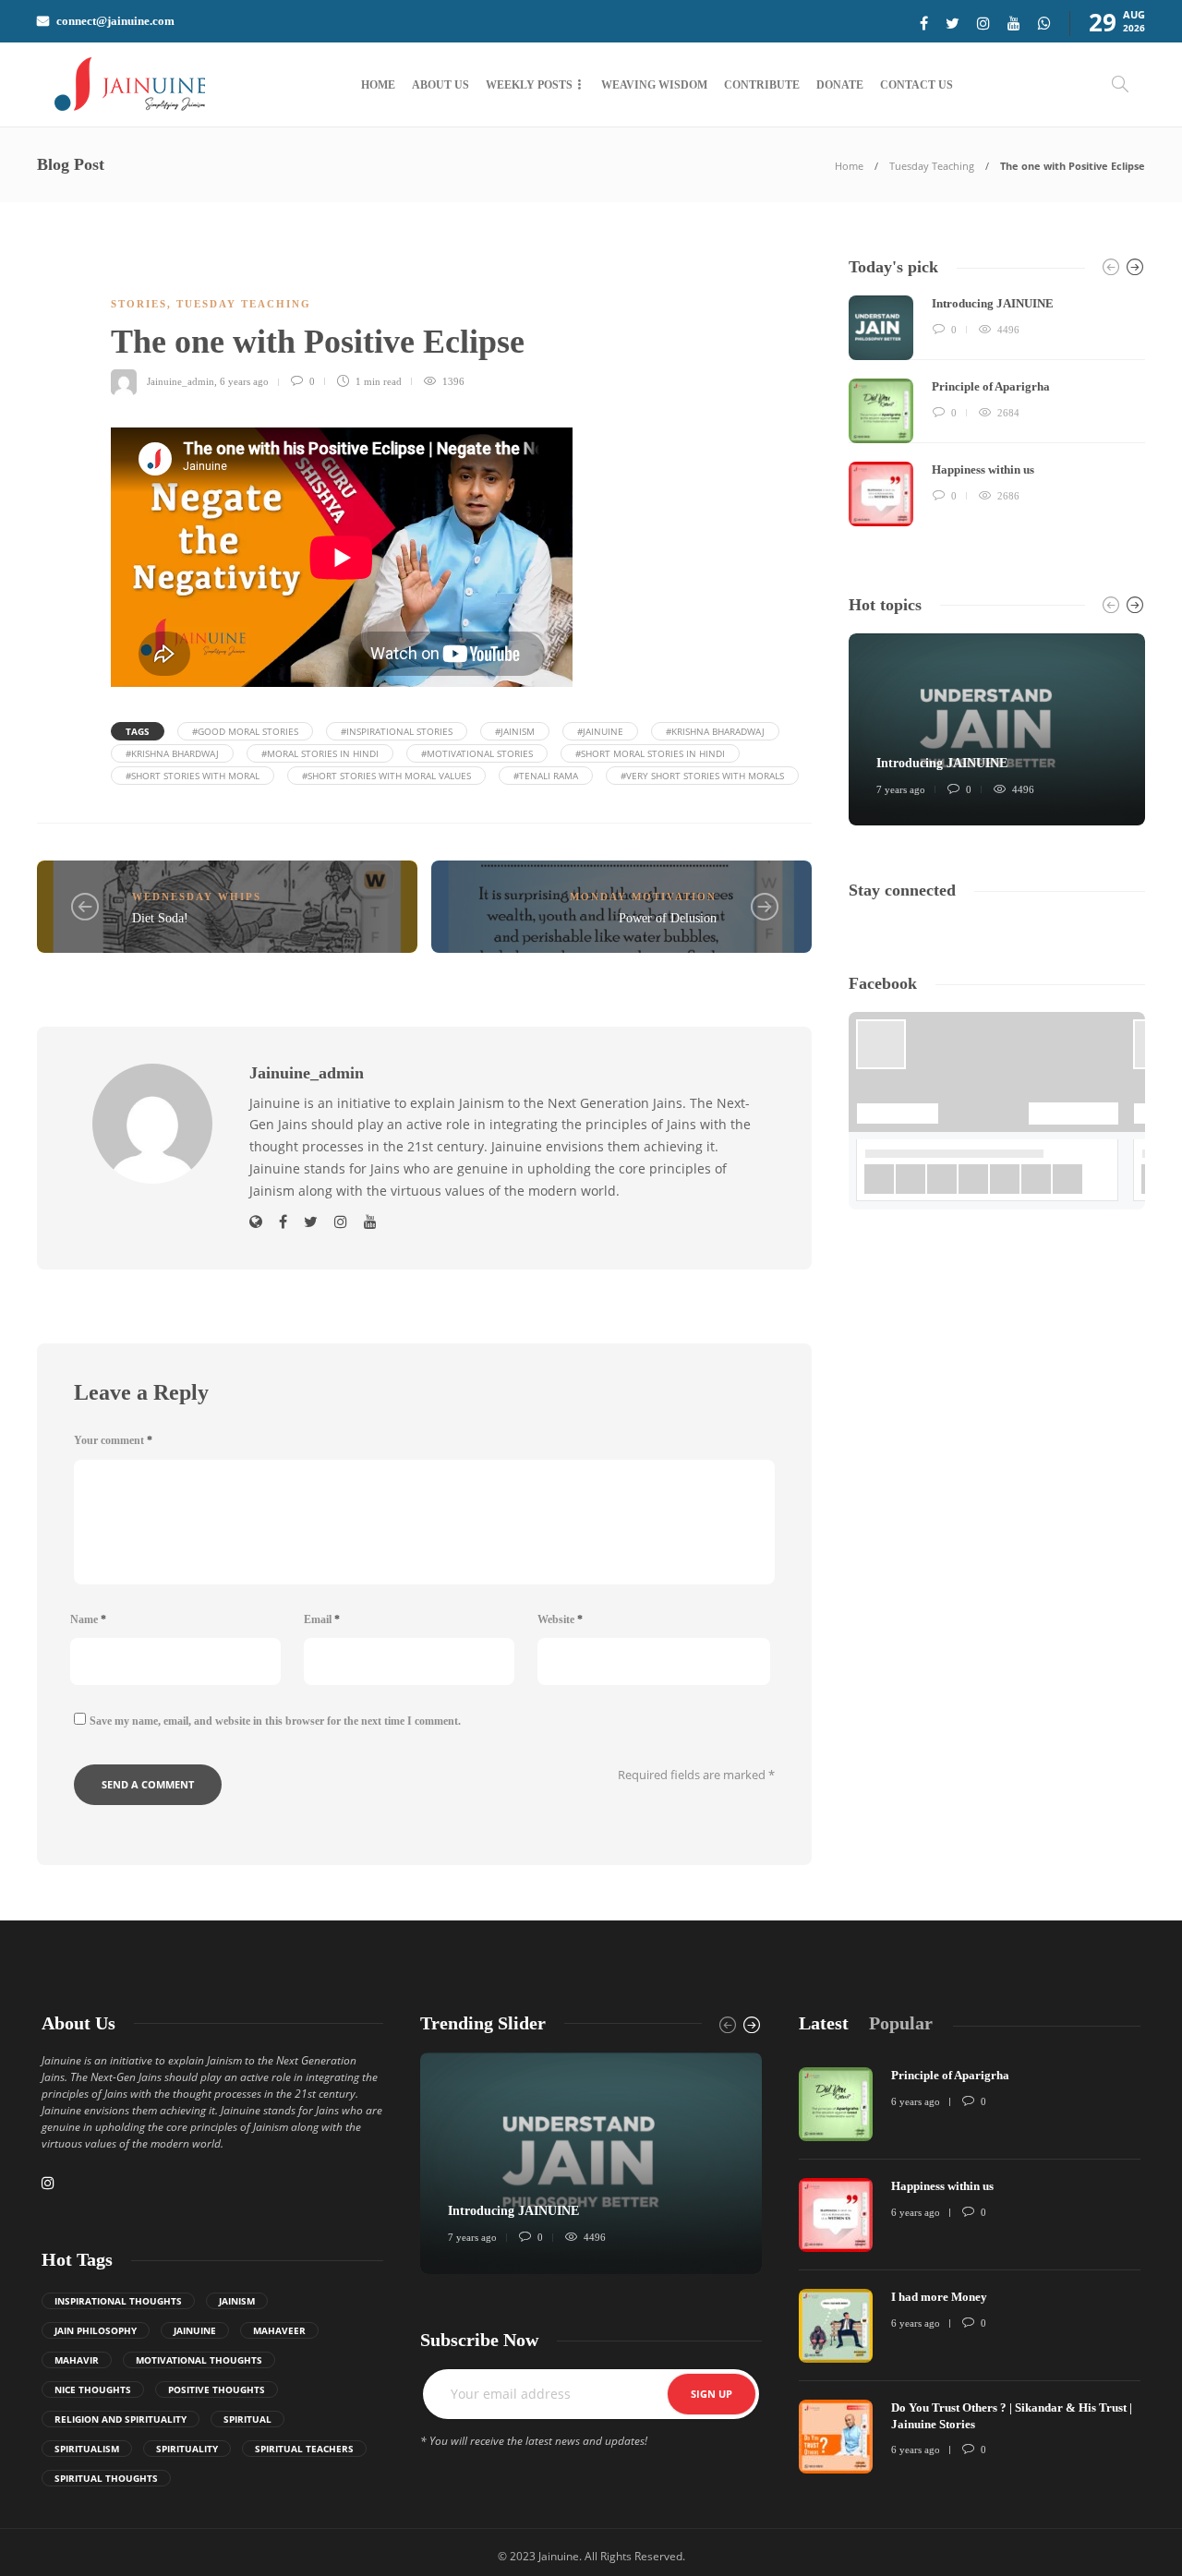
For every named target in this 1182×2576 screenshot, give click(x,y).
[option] (997, 411)
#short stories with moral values (386, 776)
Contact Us (917, 85)
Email (322, 1619)
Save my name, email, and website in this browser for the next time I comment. (275, 1721)
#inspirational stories (397, 731)
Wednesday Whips (197, 897)
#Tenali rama (546, 776)
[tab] (824, 2023)
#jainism (515, 731)
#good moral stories (245, 731)
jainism (237, 2301)
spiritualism (87, 2449)
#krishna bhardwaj (172, 753)
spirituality (187, 2449)
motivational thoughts (199, 2360)
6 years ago (244, 381)
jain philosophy (96, 2330)
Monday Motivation (643, 897)
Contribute (762, 85)
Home (378, 85)
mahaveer (279, 2330)
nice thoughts (93, 2389)
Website (560, 1619)
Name (88, 1619)
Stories (139, 304)
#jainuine (600, 731)
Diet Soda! (160, 918)
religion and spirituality (121, 2419)
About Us (440, 85)
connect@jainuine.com (115, 21)
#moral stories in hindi (320, 753)
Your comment (113, 1440)
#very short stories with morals (702, 776)
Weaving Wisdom (654, 85)
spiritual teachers (304, 2449)
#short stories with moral (193, 776)
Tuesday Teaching (932, 166)
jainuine (195, 2330)
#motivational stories (477, 753)
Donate (840, 85)
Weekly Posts (529, 85)
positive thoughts (217, 2389)
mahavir (77, 2360)
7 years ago (901, 789)
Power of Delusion (668, 918)
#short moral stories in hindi (650, 753)
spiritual (247, 2419)
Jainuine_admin (181, 381)
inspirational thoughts (118, 2301)
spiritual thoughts (106, 2478)
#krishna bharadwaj (715, 731)
